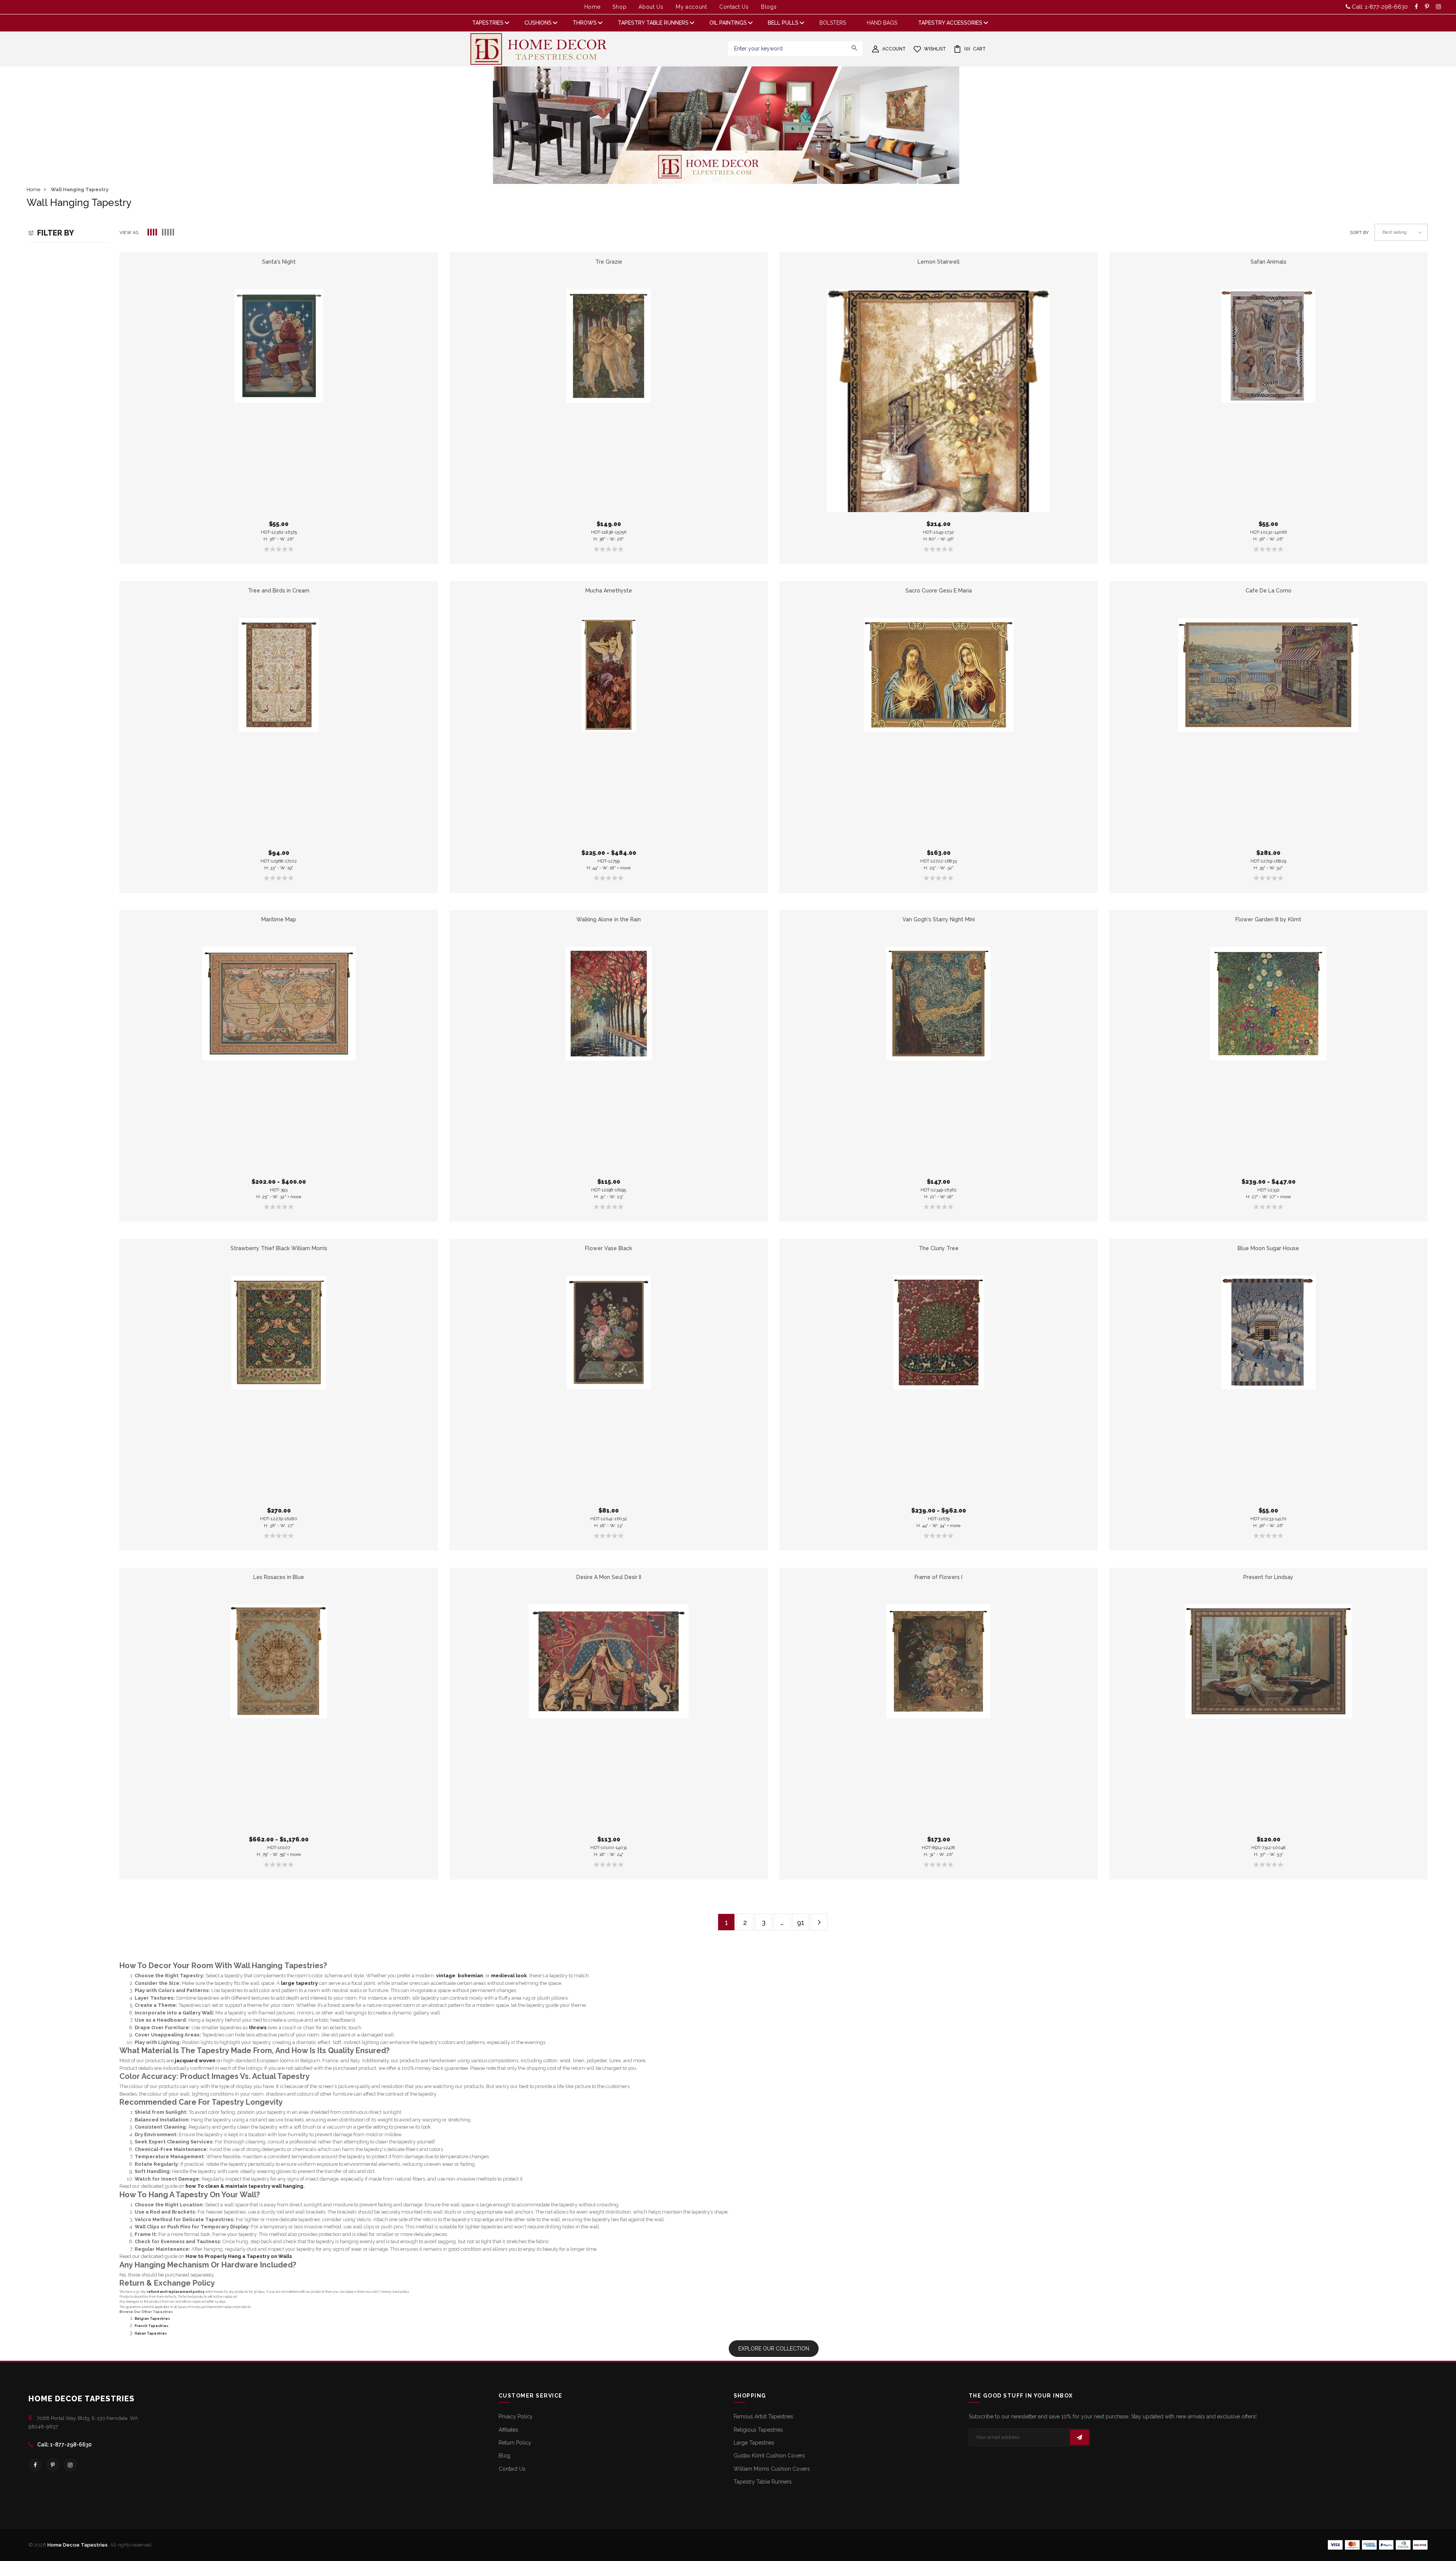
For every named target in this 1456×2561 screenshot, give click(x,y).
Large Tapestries (754, 2443)
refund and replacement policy (176, 2292)
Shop (619, 7)
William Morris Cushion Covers (772, 2469)
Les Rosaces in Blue (279, 1577)
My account (691, 7)
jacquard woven (195, 2061)
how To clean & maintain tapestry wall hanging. (245, 2186)
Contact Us (734, 7)
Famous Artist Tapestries (763, 2416)
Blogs (769, 7)
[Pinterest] (53, 2465)
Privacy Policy (516, 2416)
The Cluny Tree (939, 1248)
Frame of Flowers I (938, 1577)
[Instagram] (70, 2465)
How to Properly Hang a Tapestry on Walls (239, 2256)
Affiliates (508, 2430)
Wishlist (935, 49)
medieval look (509, 1976)
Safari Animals (1269, 262)
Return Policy (515, 2443)
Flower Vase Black (609, 1248)
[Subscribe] (1079, 2437)
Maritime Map (279, 919)
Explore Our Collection (774, 2349)
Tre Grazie (609, 262)
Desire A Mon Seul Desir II (609, 1577)
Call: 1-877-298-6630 (1379, 7)
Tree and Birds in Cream (279, 591)
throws (258, 2028)
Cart (975, 49)
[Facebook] (35, 2465)
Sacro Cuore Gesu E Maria (939, 591)
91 (801, 1922)
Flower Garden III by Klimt (1268, 919)
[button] (153, 233)
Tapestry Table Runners (763, 2482)
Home (592, 7)
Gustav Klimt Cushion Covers (769, 2456)
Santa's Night (279, 262)
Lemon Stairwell (939, 262)
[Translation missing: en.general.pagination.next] (819, 1922)
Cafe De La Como (1269, 591)
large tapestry (299, 1983)
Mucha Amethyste (609, 591)
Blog (504, 2456)
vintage (446, 1976)
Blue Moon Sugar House (1268, 1248)
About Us (651, 7)
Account (894, 49)
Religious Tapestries (758, 2430)
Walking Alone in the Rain (609, 919)
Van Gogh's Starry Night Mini (939, 919)
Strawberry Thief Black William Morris (279, 1248)
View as (129, 233)
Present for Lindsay (1268, 1577)
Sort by (1359, 233)
